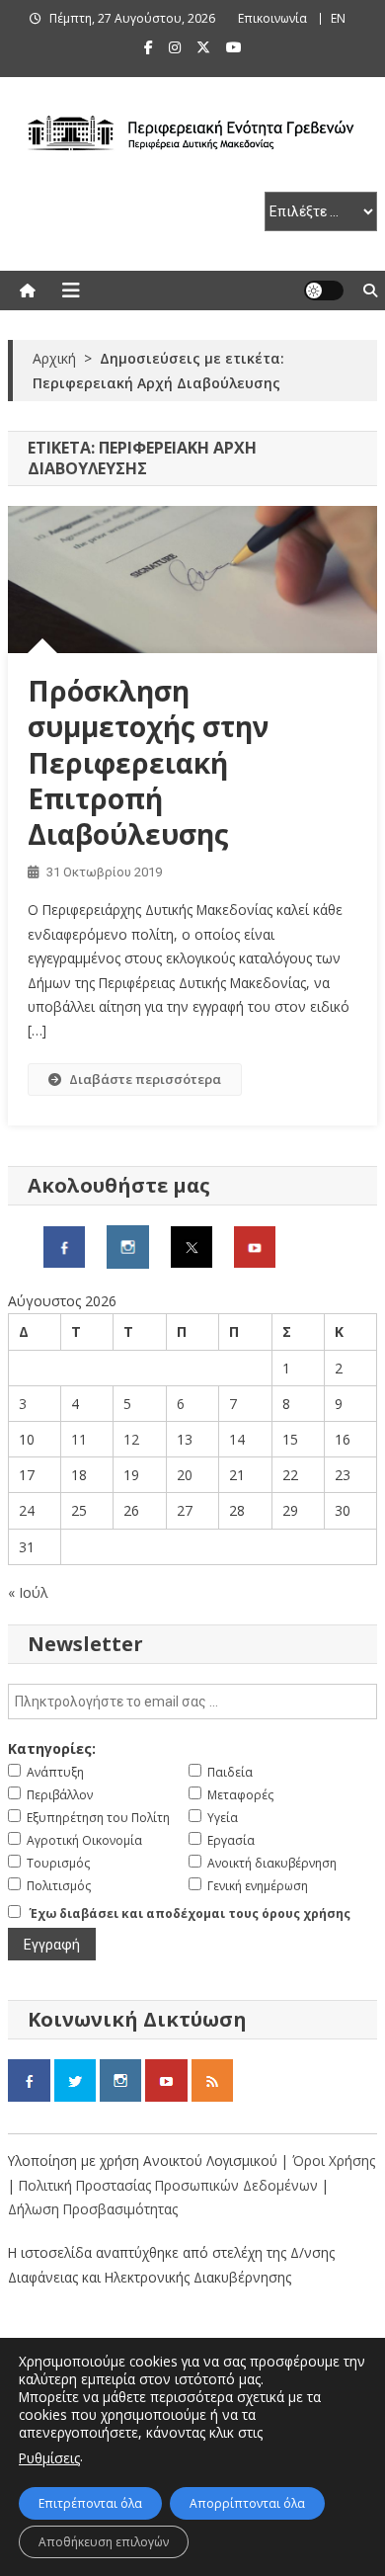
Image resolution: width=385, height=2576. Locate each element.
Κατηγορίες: (52, 1748)
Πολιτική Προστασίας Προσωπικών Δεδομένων (168, 2185)
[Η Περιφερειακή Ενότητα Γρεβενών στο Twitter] (192, 1246)
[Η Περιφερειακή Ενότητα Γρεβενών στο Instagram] (128, 1246)
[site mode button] (324, 291)
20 (185, 1475)
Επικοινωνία (272, 18)
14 (237, 1439)
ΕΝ (338, 18)
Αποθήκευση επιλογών (104, 2542)
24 (27, 1510)
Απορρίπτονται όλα (247, 2503)
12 (131, 1439)
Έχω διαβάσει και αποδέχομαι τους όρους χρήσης (190, 1913)
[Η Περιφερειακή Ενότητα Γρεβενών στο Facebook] (64, 1246)
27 (185, 1510)
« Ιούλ (28, 1592)
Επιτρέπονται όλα (90, 2503)
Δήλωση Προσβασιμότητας (93, 2209)
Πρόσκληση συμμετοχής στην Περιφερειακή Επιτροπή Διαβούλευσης (148, 763)
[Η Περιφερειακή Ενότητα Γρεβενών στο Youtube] (255, 1246)
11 (79, 1439)
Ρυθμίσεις (49, 2458)
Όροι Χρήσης (334, 2161)
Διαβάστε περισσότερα (145, 1079)
